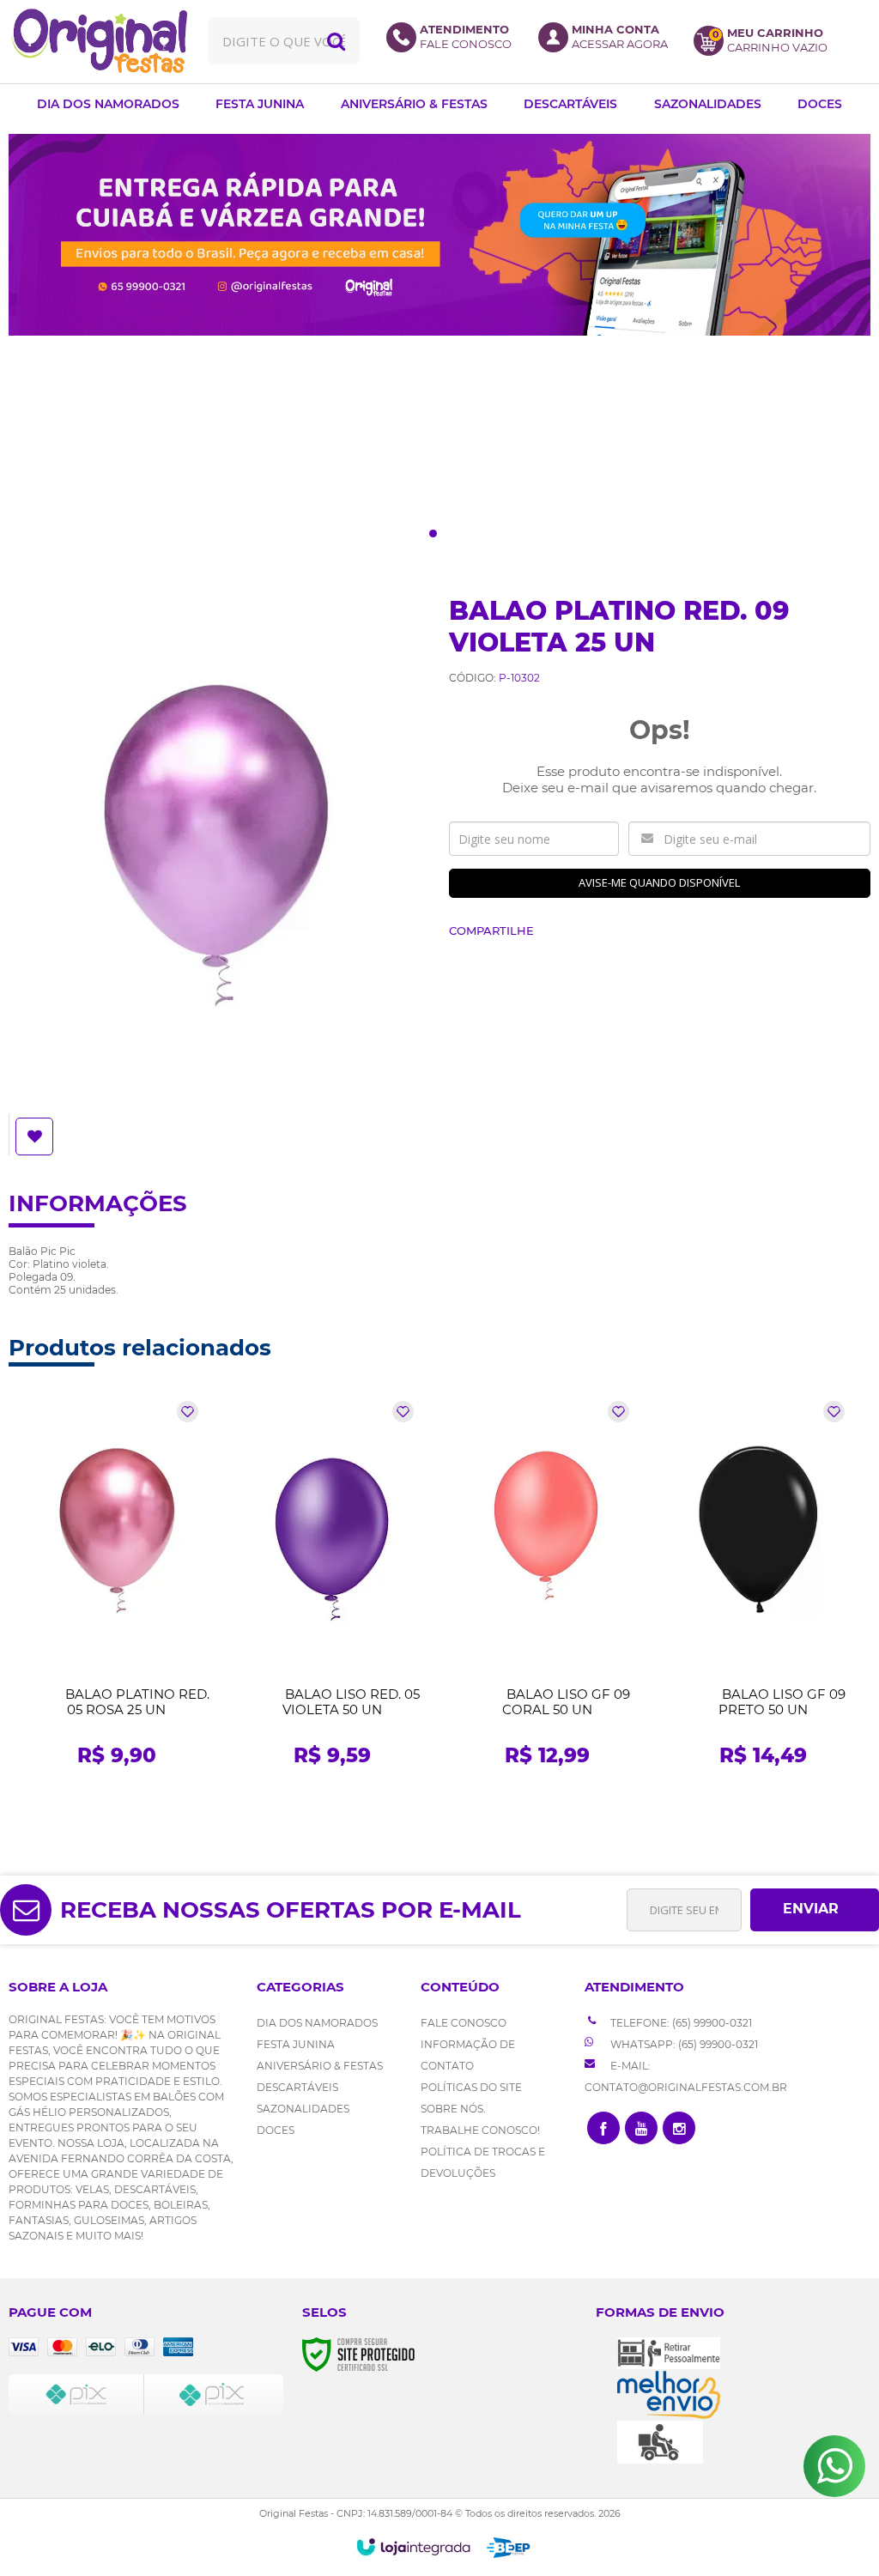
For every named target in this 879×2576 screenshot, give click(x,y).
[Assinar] (815, 1910)
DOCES (276, 2130)
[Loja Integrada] (413, 2547)
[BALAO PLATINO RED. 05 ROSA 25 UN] (116, 1589)
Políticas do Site (471, 2087)
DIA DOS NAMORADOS (317, 2023)
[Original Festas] (99, 41)
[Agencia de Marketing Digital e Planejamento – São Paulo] (509, 2548)
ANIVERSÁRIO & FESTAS (320, 2066)
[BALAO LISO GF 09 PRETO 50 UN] (763, 1589)
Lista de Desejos (36, 1136)
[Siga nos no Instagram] (679, 2128)
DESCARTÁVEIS (297, 2087)
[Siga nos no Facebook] (603, 2128)
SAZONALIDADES (303, 2109)
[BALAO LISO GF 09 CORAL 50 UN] (547, 1589)
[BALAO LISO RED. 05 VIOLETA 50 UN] (332, 1589)
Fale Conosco (464, 2023)
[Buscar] (336, 41)
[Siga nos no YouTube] (641, 2128)
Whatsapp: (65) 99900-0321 (683, 2044)
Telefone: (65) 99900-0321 (680, 2023)
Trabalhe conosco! (480, 2130)
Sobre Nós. (453, 2109)
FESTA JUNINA (296, 2044)
